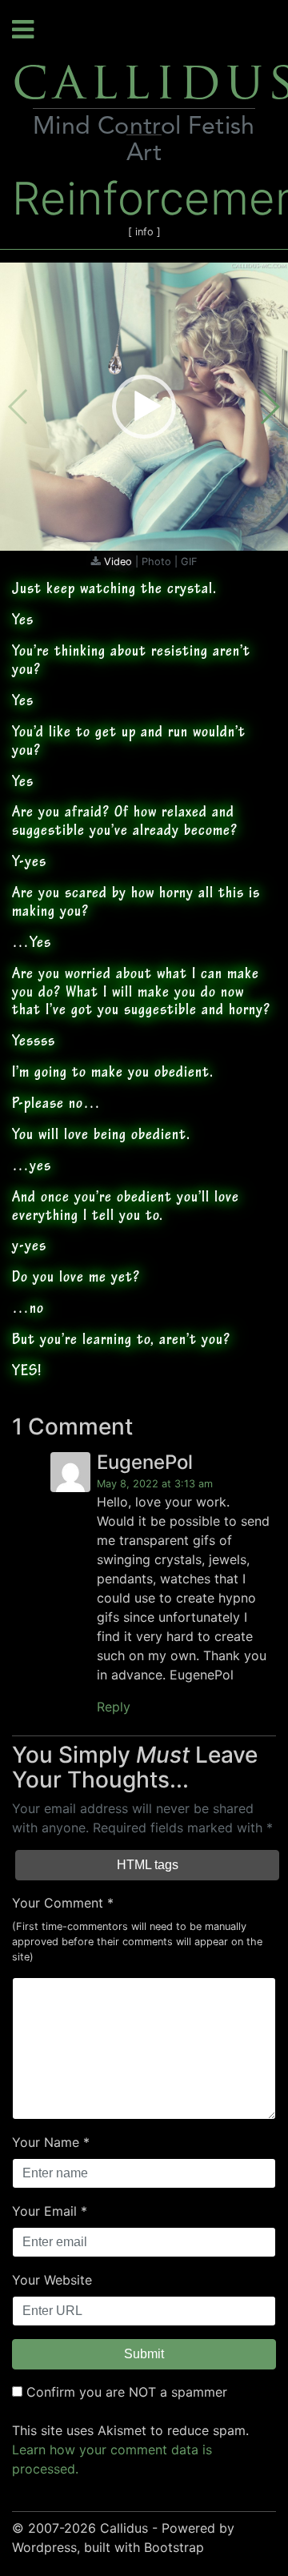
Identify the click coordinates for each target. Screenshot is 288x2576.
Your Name (46, 2142)
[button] (144, 407)
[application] (144, 407)
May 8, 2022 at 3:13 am (155, 1484)
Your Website (52, 2280)
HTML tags (148, 1865)
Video (120, 562)
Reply (114, 1707)
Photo (158, 562)
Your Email (44, 2211)
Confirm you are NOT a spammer (125, 2392)
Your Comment (58, 1903)
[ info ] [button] (144, 232)
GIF (189, 562)
